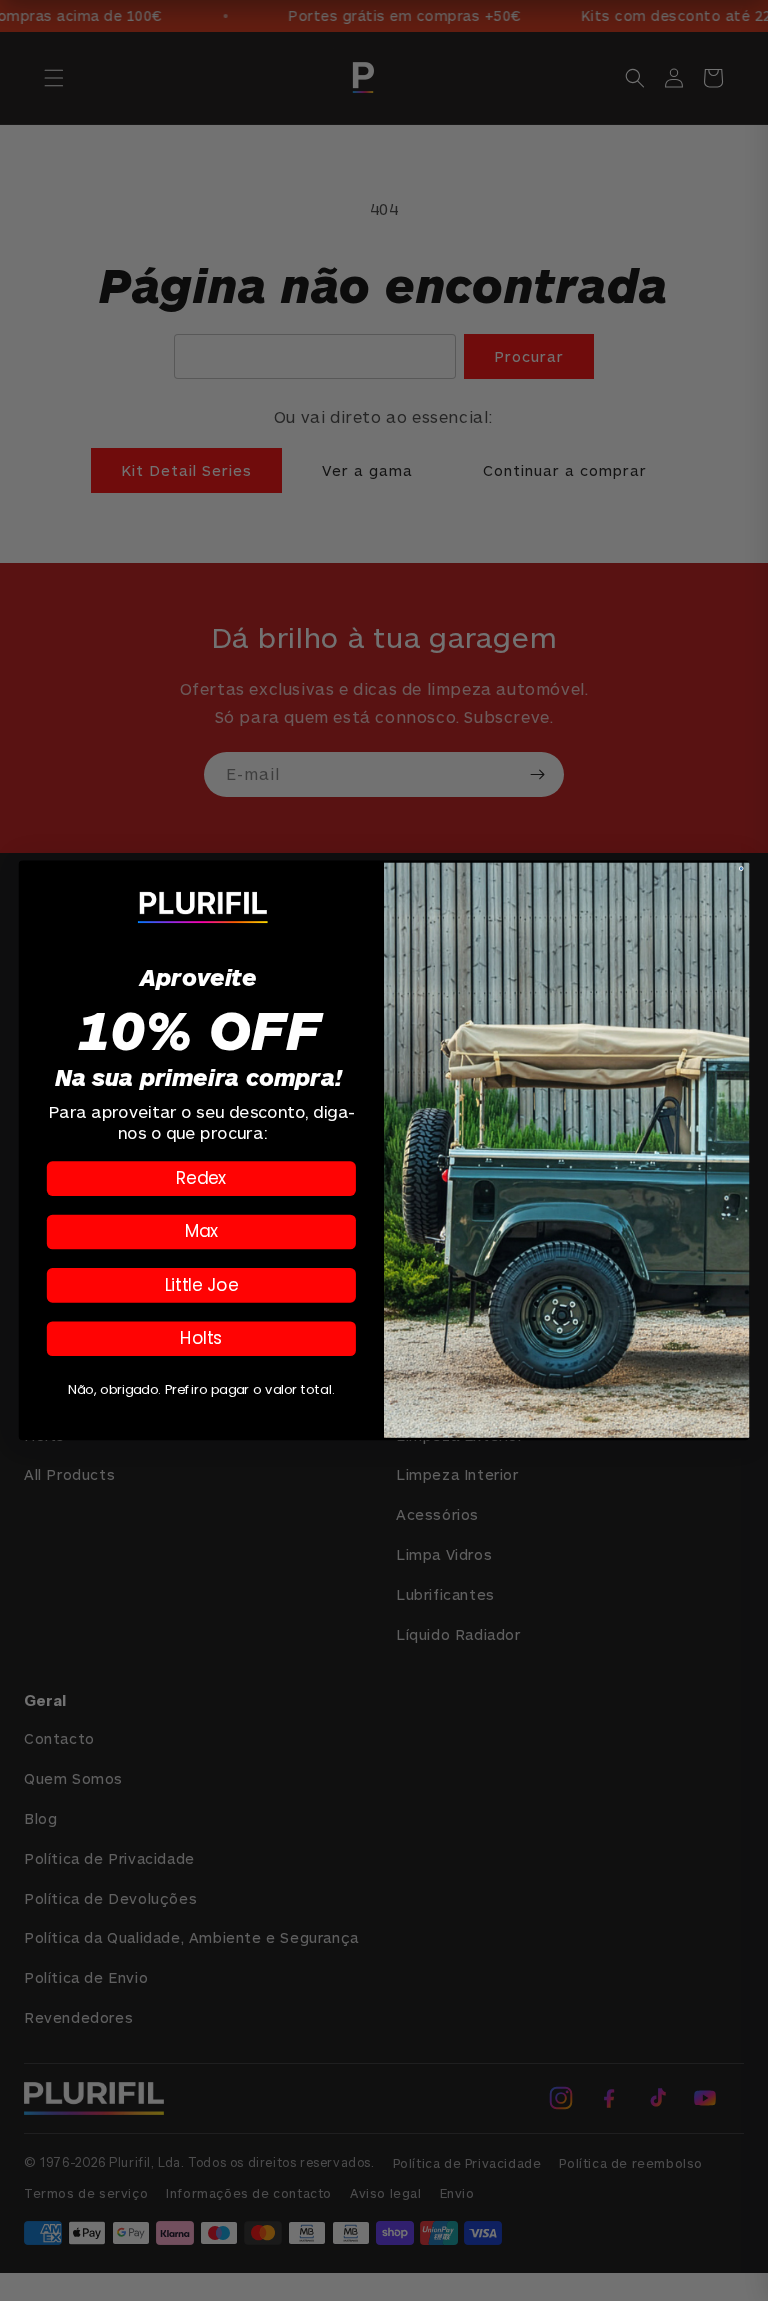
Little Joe (201, 1284)
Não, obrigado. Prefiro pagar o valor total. (201, 1388)
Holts (201, 1338)
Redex (201, 1177)
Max (202, 1231)
